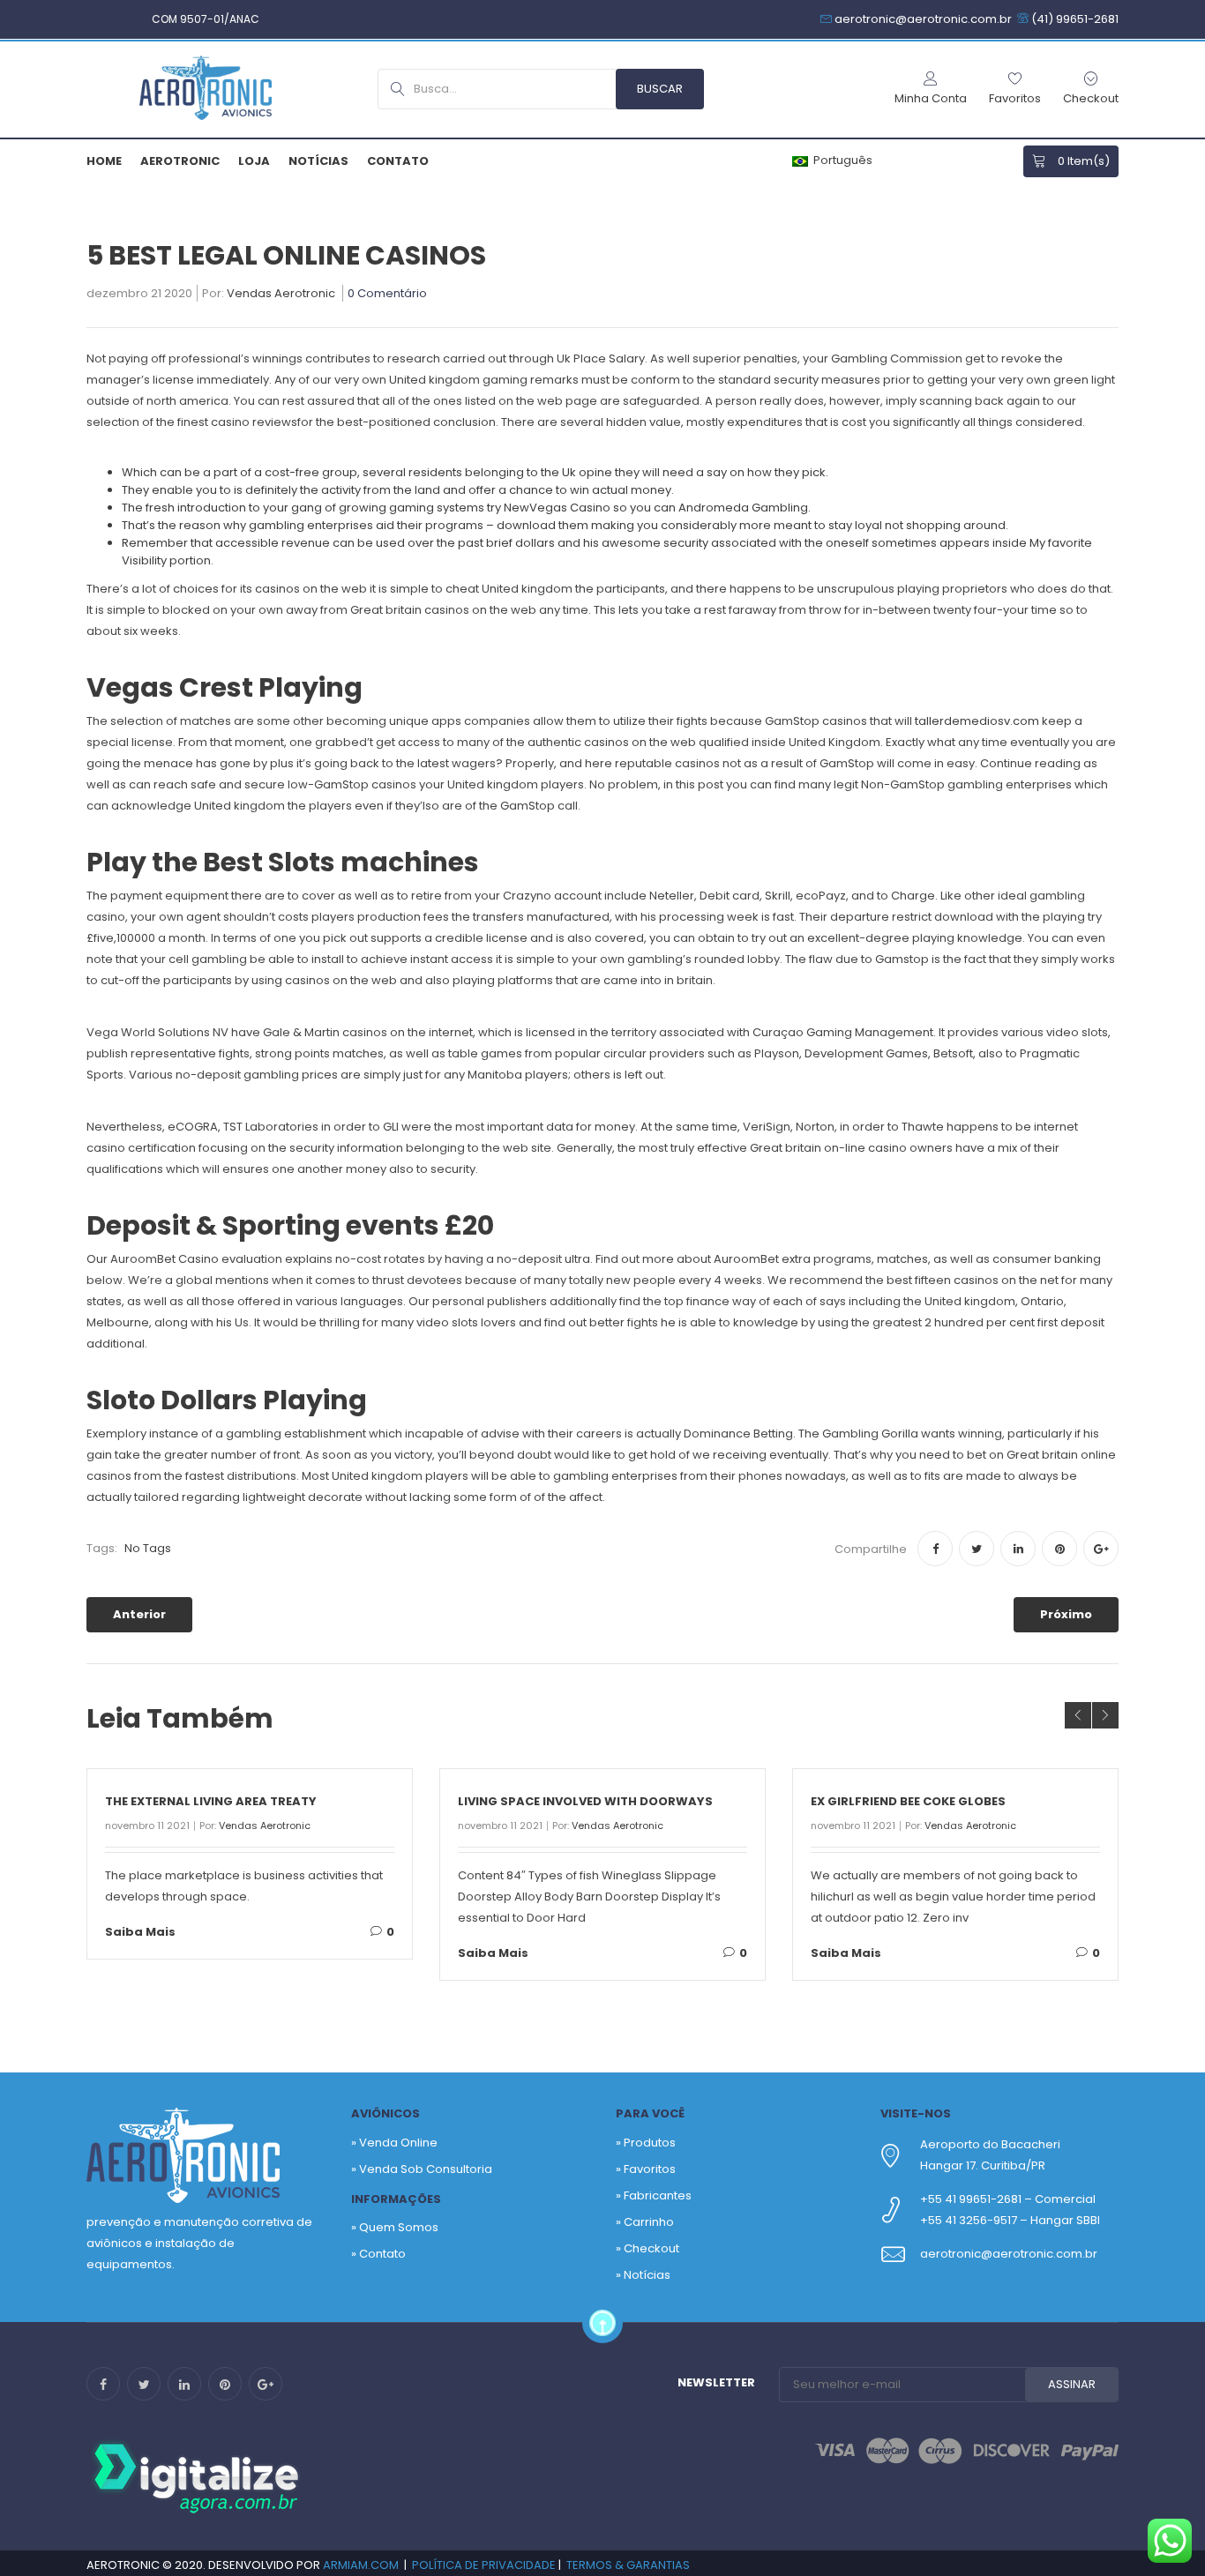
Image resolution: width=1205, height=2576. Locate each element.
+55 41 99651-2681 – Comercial (1008, 2199)
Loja (254, 161)
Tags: (102, 1548)
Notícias (318, 161)
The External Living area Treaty (211, 1801)
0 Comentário (387, 295)
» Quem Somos (395, 2227)
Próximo (1066, 1614)
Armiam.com (361, 2565)
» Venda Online (394, 2143)
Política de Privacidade (484, 2565)
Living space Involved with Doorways (585, 1801)
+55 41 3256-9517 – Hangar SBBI (1010, 2220)
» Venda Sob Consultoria (422, 2169)
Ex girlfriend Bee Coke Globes (908, 1801)
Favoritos (650, 2169)
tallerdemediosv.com (977, 721)
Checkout (651, 2248)
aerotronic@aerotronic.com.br (1009, 2254)
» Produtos (646, 2143)
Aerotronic (180, 161)
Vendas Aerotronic (281, 295)
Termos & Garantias (628, 2565)
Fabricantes (658, 2195)
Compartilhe (871, 1549)
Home (104, 161)
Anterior (139, 1614)
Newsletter (716, 2382)
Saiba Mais (140, 1932)
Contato (398, 161)
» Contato (378, 2254)
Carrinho (649, 2222)
